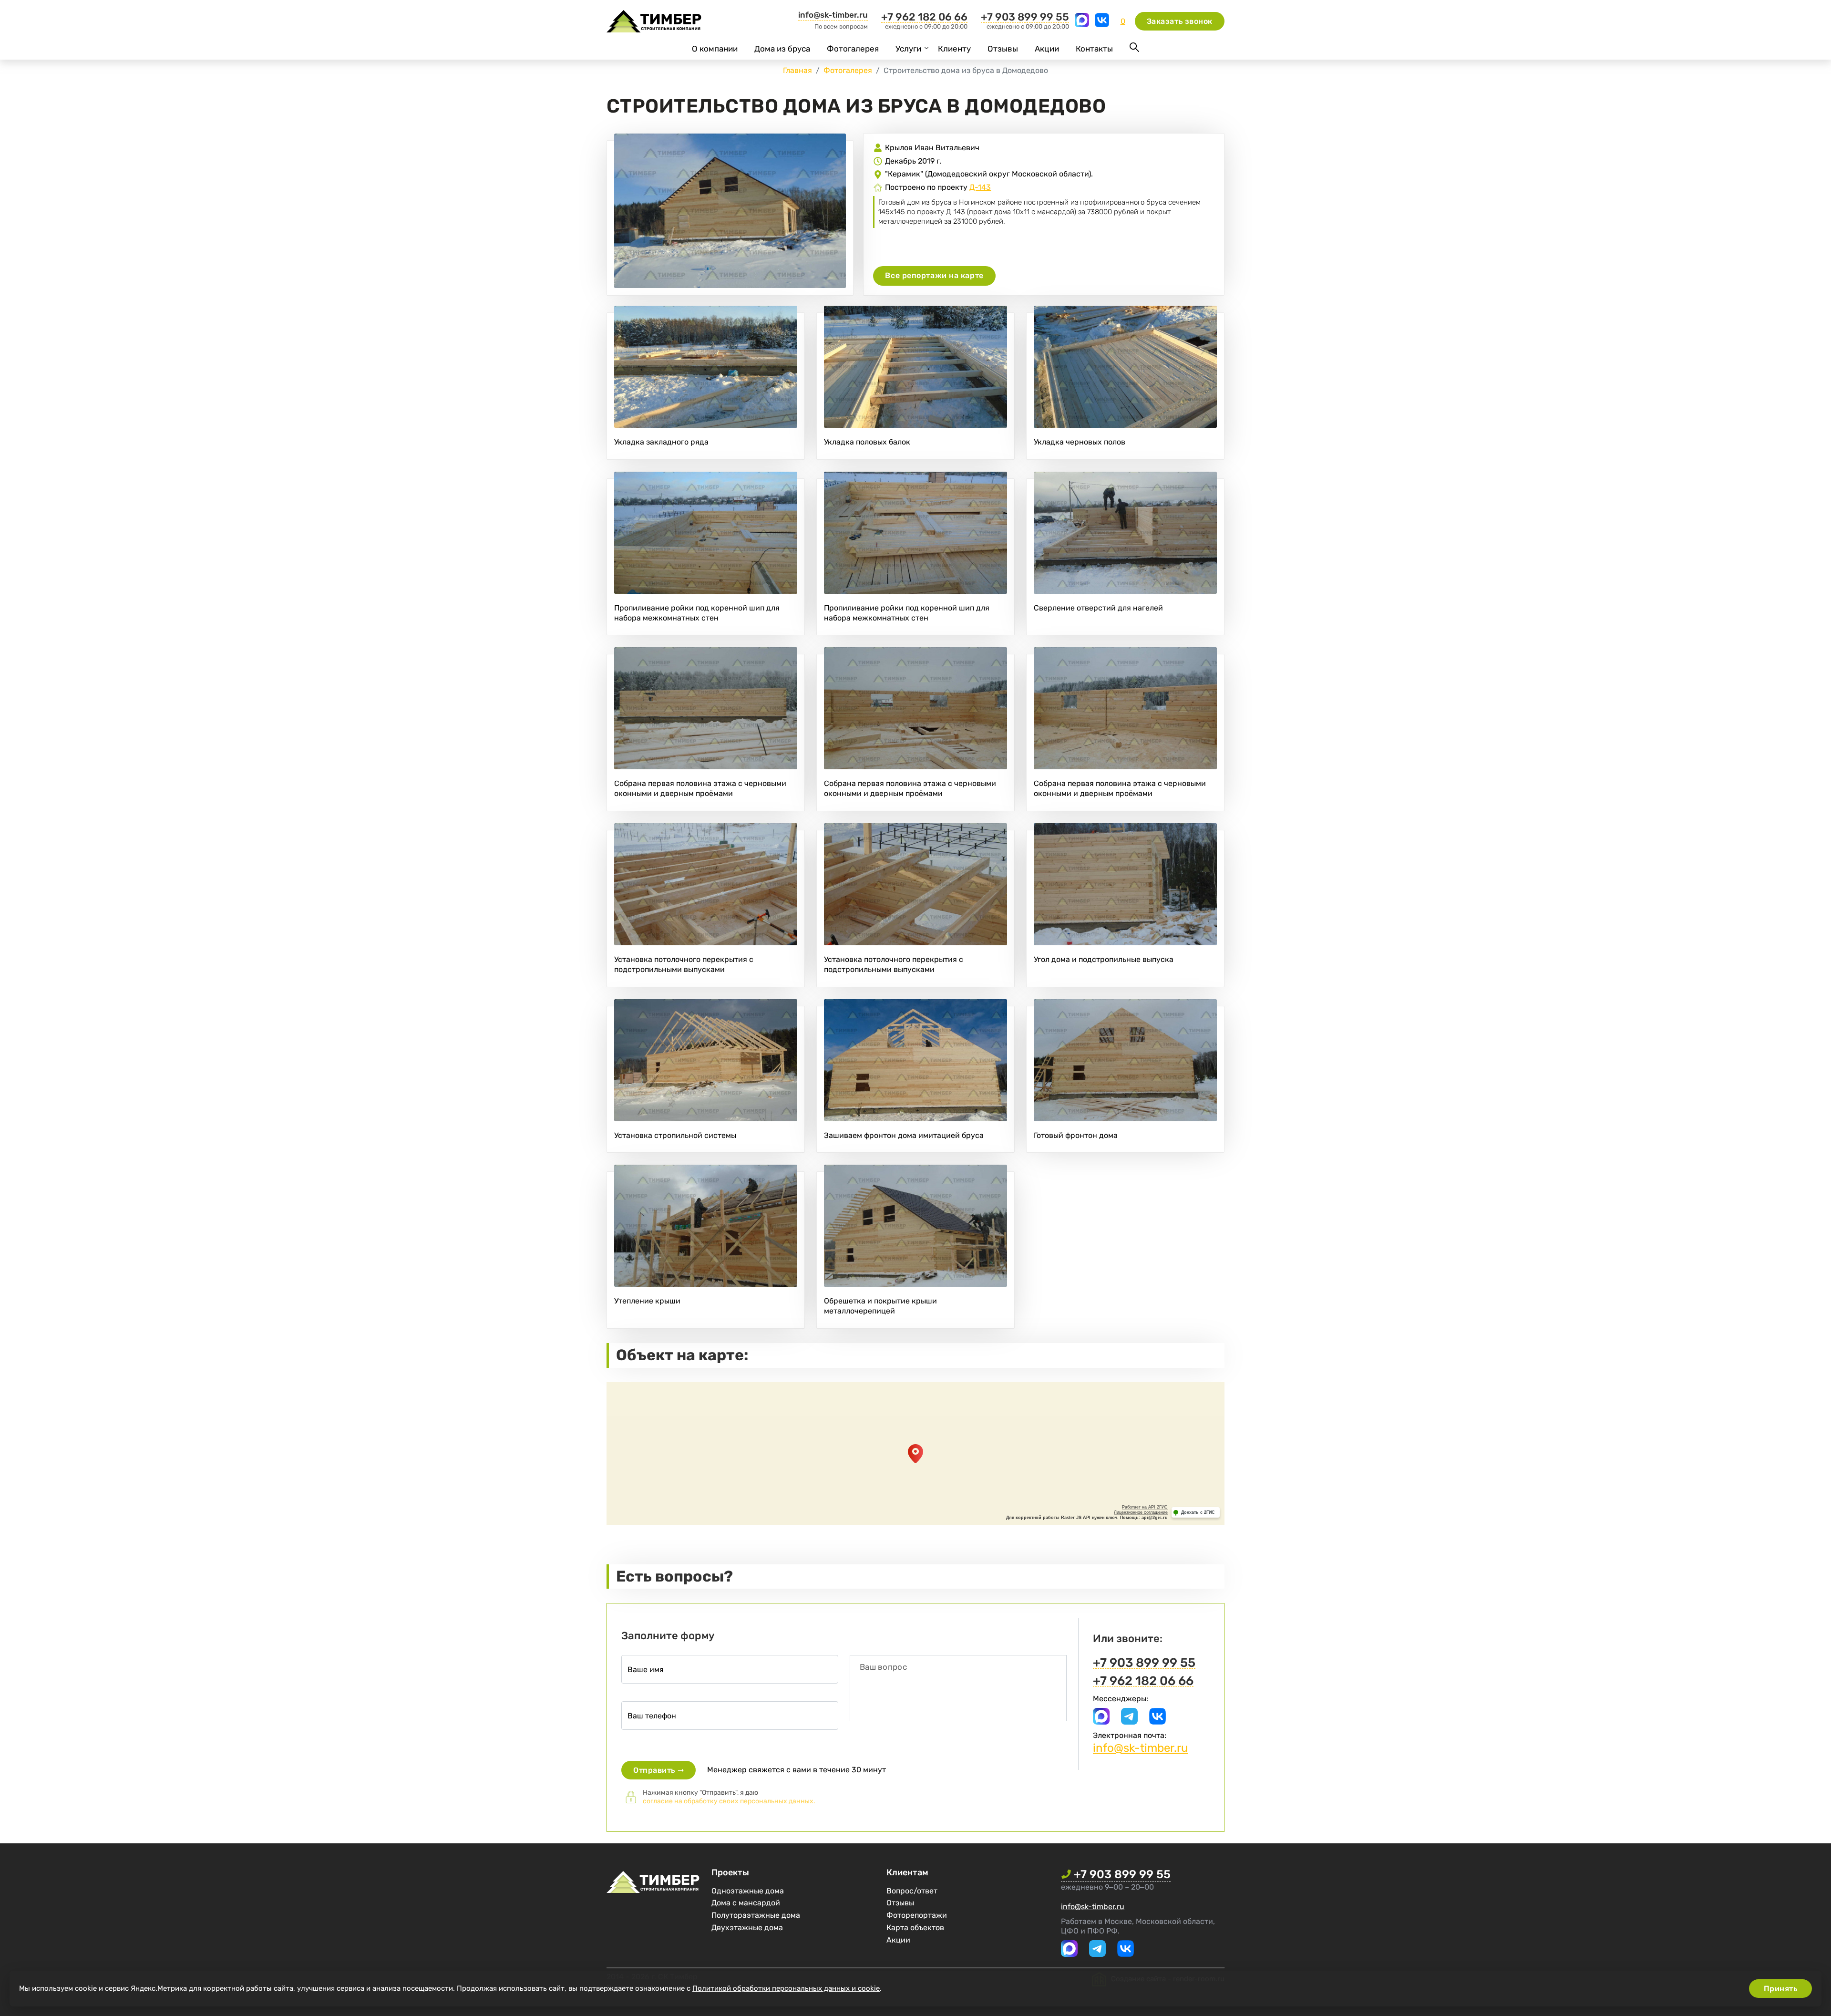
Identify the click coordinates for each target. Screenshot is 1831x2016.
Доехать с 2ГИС (1198, 1512)
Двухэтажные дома (747, 1928)
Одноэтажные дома (748, 1891)
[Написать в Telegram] (1129, 1722)
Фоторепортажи (917, 1915)
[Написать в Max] (1083, 25)
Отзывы (1003, 49)
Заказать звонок (1180, 21)
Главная (797, 70)
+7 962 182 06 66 (924, 17)
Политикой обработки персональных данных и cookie (786, 1988)
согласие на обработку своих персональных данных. (729, 1801)
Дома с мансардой (746, 1903)
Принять (1781, 1989)
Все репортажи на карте (934, 275)
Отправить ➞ (658, 1770)
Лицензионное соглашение (1141, 1512)
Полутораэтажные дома (756, 1915)
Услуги (908, 49)
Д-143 (980, 187)
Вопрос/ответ (912, 1891)
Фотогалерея (853, 49)
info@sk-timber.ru (833, 15)
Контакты (1094, 49)
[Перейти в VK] (1102, 25)
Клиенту (954, 49)
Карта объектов (915, 1928)
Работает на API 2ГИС (1145, 1507)
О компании (715, 49)
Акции (1047, 49)
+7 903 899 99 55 (1025, 17)
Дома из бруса (782, 49)
